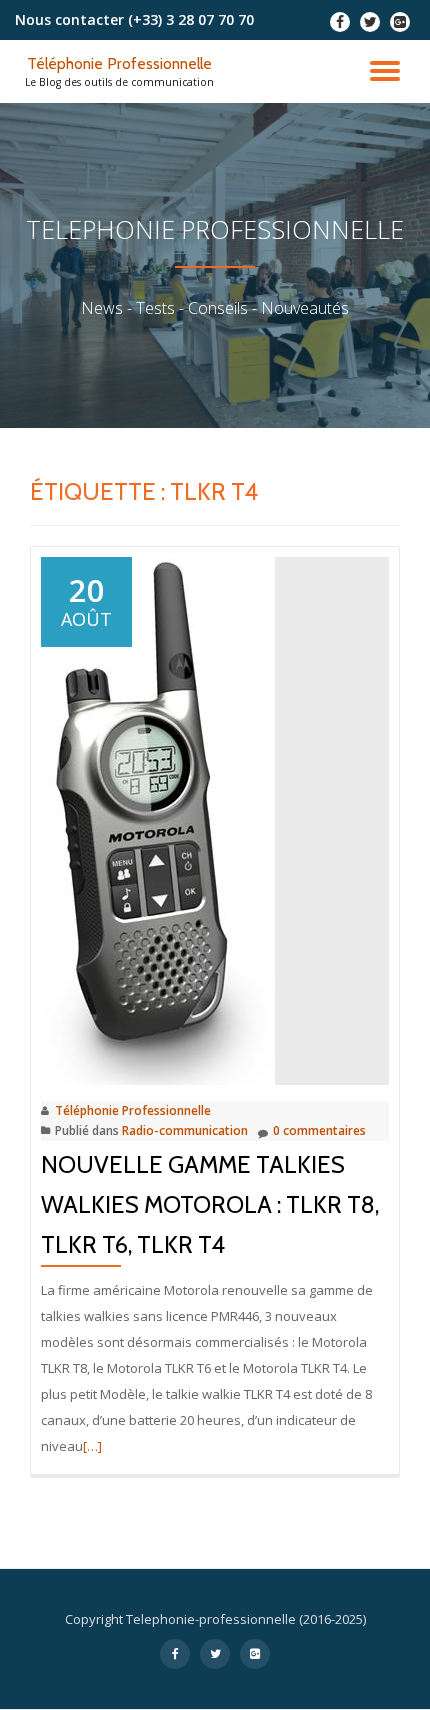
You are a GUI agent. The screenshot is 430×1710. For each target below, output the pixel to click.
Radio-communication (185, 1130)
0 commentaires (319, 1130)
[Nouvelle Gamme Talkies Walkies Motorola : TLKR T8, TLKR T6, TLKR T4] (158, 819)
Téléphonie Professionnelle (119, 63)
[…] (92, 1446)
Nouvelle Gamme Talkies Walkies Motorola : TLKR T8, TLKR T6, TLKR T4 (210, 1204)
